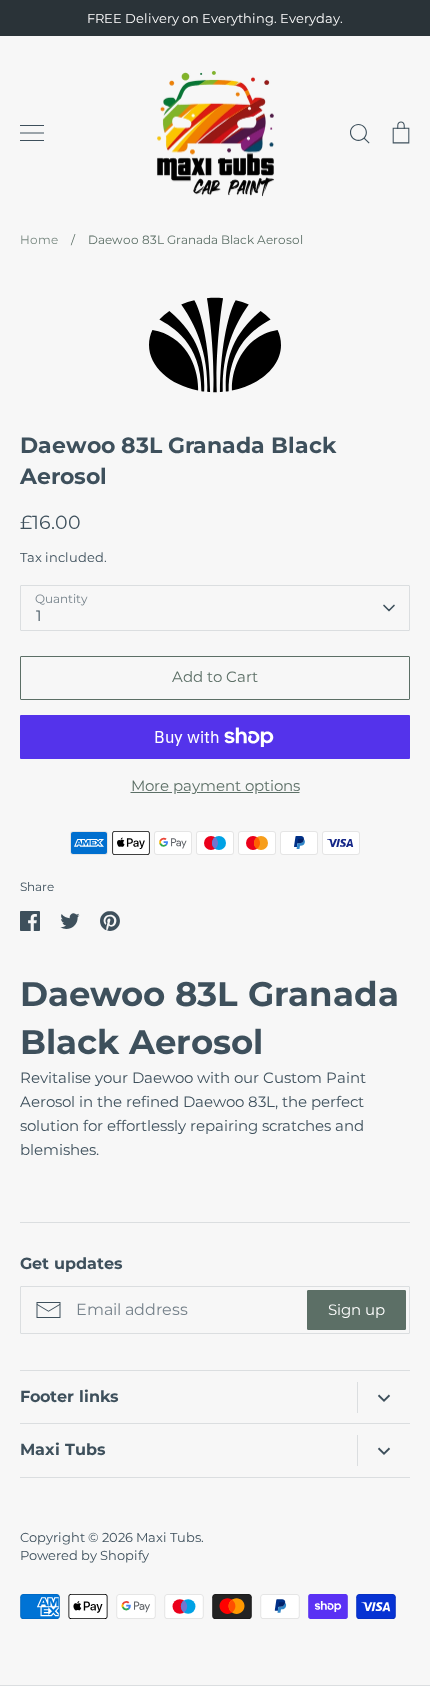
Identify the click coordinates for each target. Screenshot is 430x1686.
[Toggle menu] (32, 133)
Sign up (356, 1309)
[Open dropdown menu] (383, 1397)
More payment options (215, 785)
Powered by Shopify (84, 1555)
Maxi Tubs (168, 1537)
